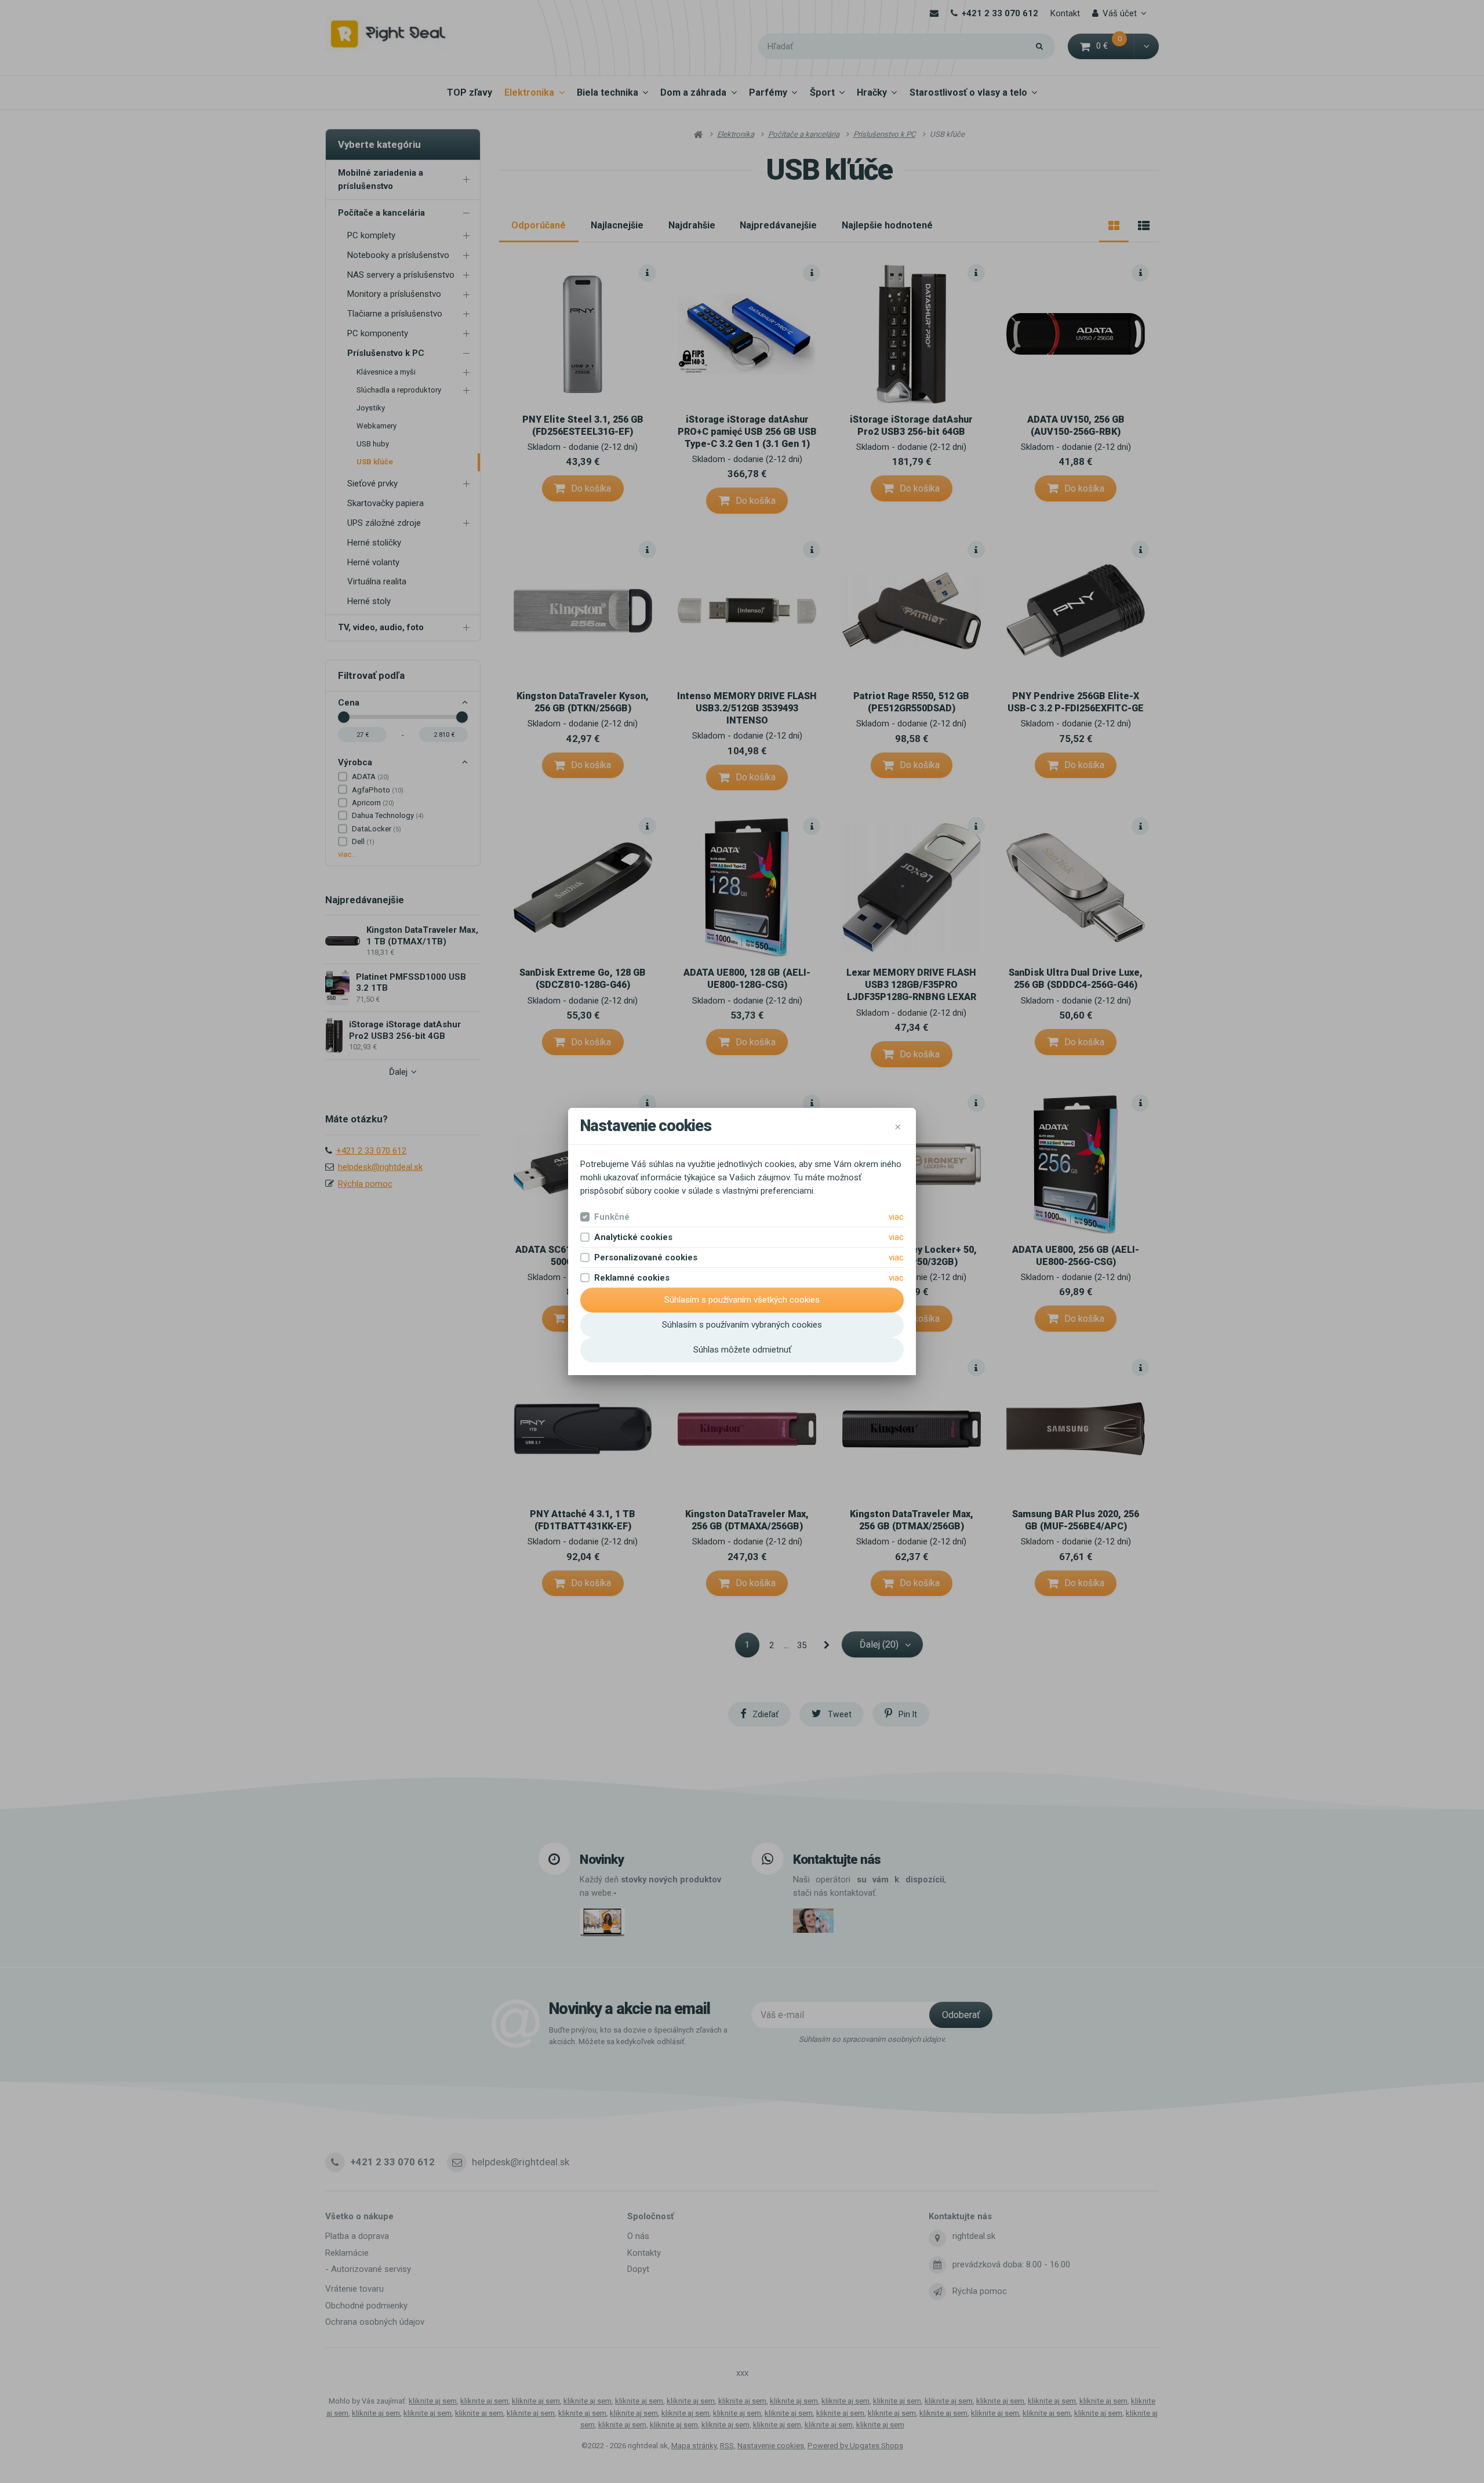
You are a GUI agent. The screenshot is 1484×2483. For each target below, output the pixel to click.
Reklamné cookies (632, 1278)
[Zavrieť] (898, 1126)
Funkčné (612, 1217)
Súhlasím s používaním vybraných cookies (742, 1325)
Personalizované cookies (646, 1257)
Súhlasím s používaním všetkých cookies (742, 1300)
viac (896, 1217)
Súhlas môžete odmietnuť (742, 1350)
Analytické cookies (633, 1237)
